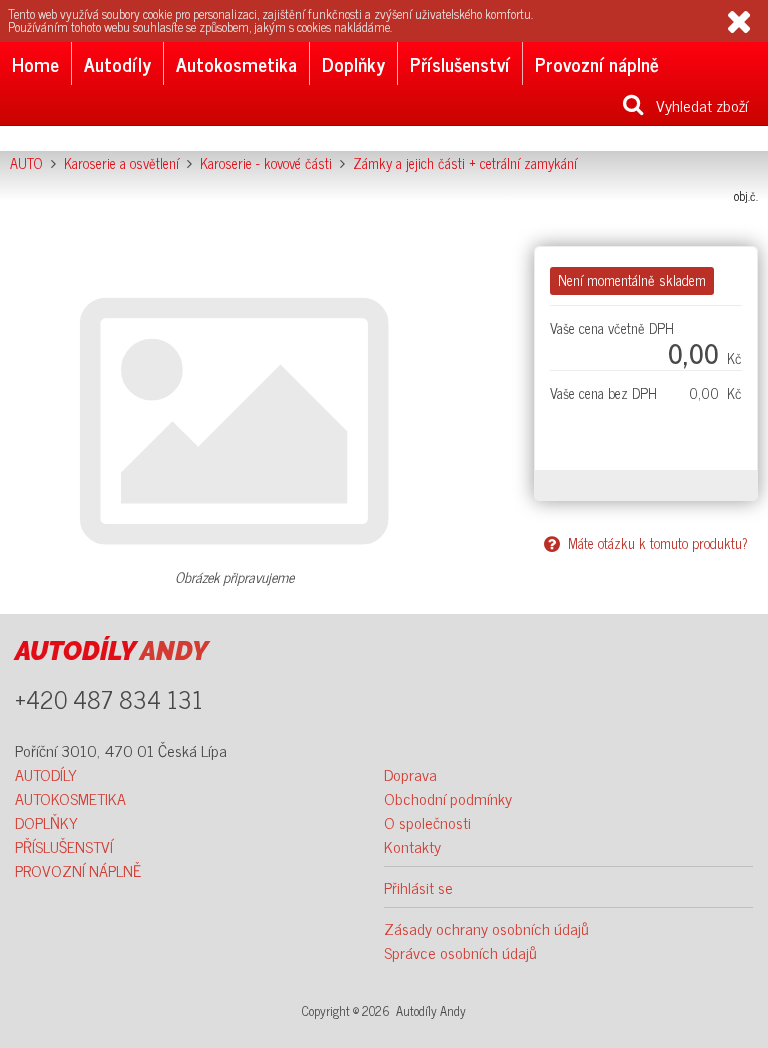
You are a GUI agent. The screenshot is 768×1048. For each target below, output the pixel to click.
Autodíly (117, 63)
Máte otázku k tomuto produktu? (654, 543)
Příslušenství (460, 63)
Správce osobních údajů (460, 952)
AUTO (26, 163)
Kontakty (412, 846)
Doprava (410, 774)
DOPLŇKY (46, 822)
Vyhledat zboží (696, 105)
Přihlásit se (418, 887)
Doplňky (353, 63)
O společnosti (427, 822)
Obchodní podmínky (448, 798)
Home (35, 63)
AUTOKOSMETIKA (70, 798)
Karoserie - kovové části (266, 163)
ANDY (111, 651)
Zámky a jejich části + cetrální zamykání (465, 163)
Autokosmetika (236, 63)
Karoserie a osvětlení (121, 163)
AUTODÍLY (46, 774)
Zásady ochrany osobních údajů (486, 928)
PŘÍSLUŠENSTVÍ (64, 846)
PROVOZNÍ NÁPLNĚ (78, 870)
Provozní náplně (597, 63)
